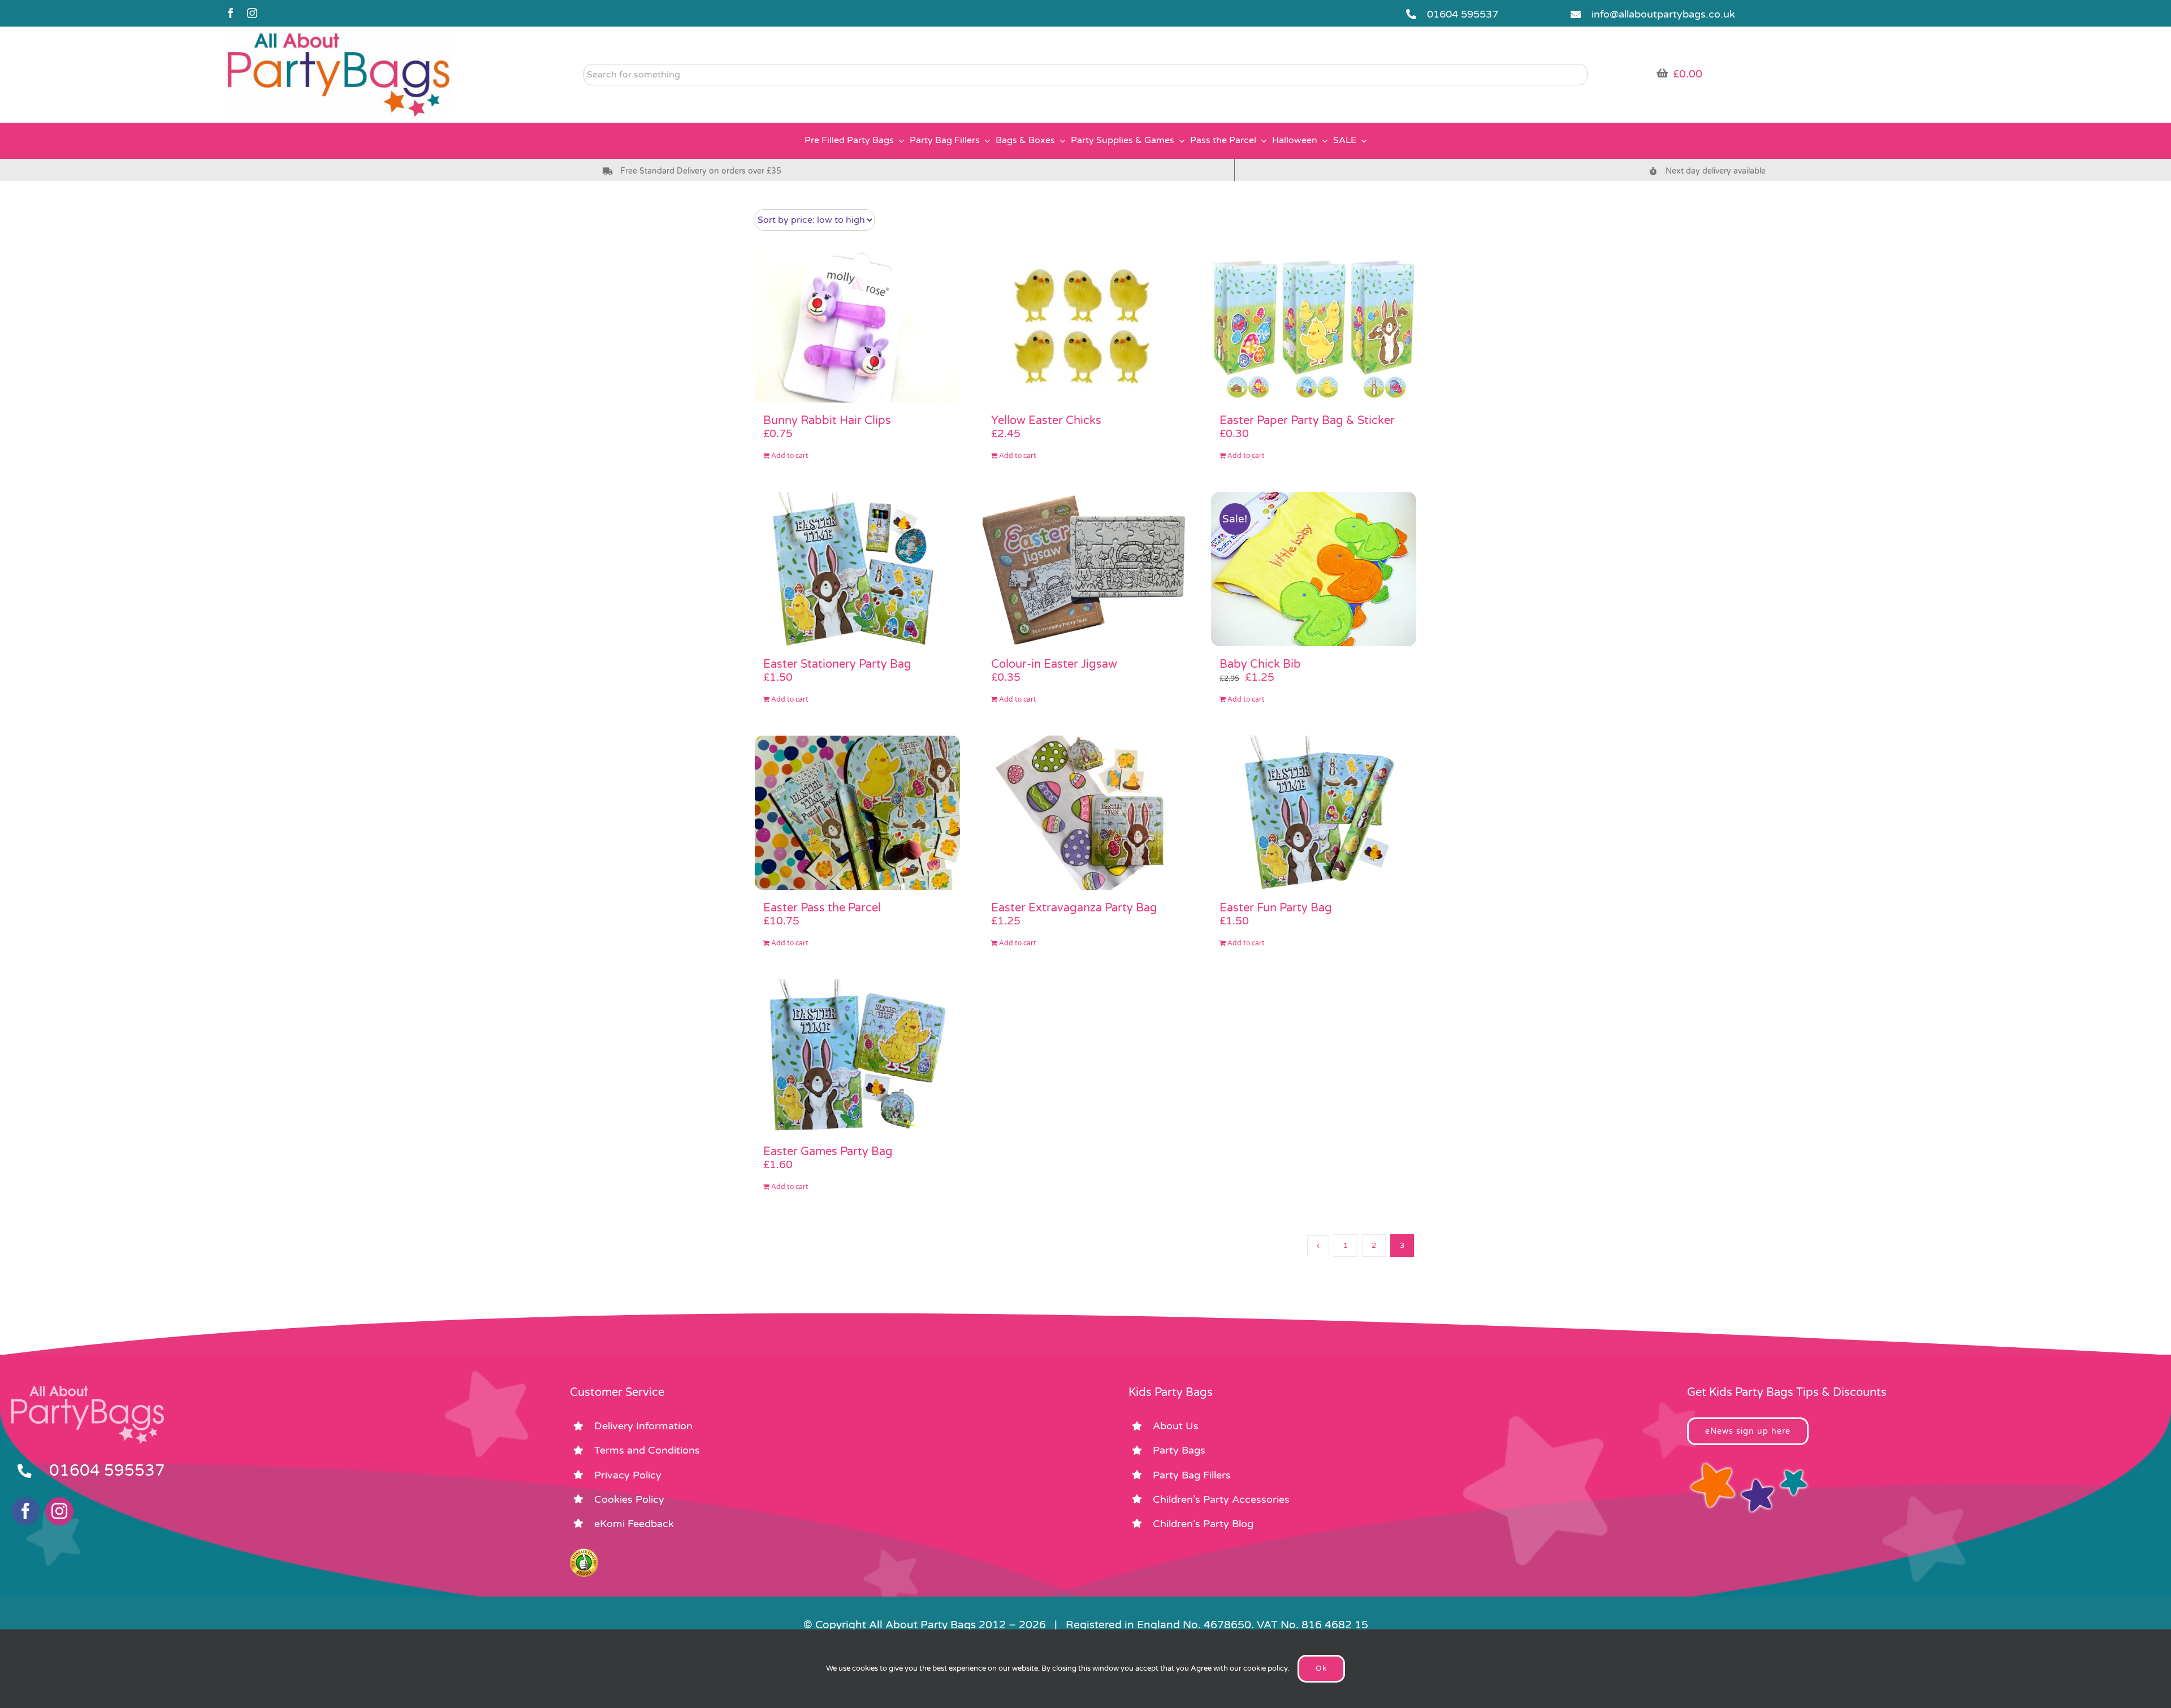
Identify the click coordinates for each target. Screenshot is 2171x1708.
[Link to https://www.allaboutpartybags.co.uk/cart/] (1662, 73)
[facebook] (231, 13)
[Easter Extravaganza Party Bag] (1085, 813)
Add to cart (790, 456)
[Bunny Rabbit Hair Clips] (857, 326)
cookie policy (1265, 1668)
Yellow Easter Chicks (1046, 421)
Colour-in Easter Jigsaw (1054, 664)
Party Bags (1179, 1450)
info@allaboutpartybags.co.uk (1663, 14)
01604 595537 (1463, 14)
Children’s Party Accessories (1221, 1499)
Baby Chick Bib (1260, 664)
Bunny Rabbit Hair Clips (827, 421)
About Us (1176, 1426)
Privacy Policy (628, 1475)
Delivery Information (643, 1426)
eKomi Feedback (634, 1524)
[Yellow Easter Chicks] (1085, 326)
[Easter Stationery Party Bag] (857, 569)
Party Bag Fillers (1192, 1475)
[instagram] (252, 13)
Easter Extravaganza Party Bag (1074, 908)
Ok (1321, 1668)
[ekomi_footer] (584, 1554)
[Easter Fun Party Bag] (1314, 813)
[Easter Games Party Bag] (857, 1056)
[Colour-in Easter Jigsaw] (1085, 569)
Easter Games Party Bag (828, 1152)
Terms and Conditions (647, 1450)
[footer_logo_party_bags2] (88, 1391)
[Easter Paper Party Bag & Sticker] (1314, 326)
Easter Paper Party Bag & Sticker (1307, 421)
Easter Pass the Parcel (822, 908)
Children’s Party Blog (1203, 1524)
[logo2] (339, 34)
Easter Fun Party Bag (1276, 908)
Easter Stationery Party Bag (837, 664)
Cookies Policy (629, 1499)
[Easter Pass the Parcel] (857, 813)
